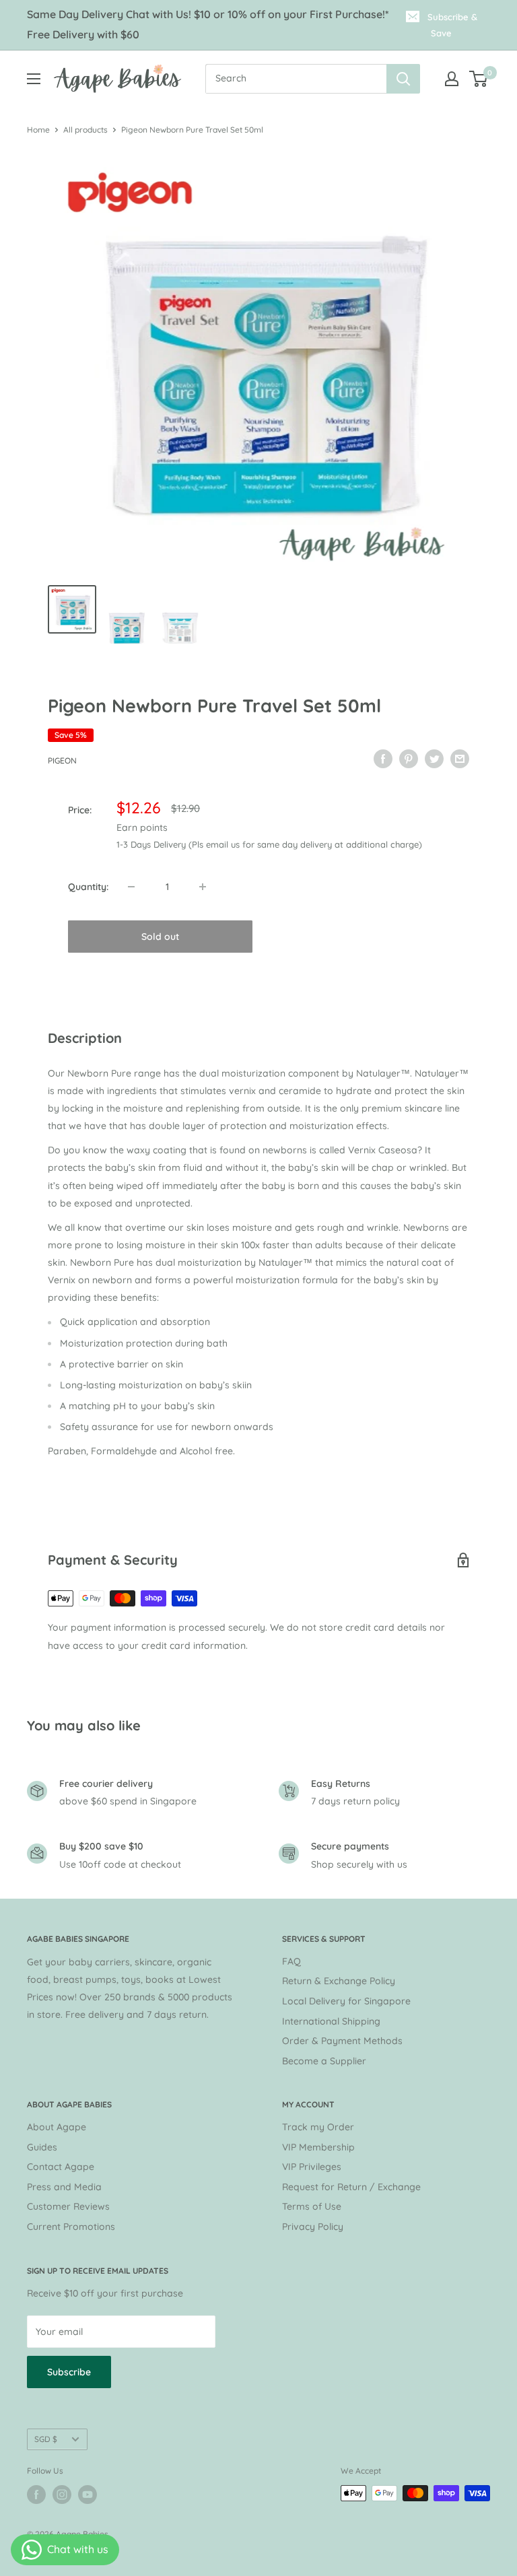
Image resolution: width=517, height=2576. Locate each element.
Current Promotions (71, 2227)
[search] (296, 79)
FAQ (291, 1961)
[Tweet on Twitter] (434, 759)
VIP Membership (318, 2147)
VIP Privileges (312, 2167)
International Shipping (331, 2021)
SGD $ (46, 2439)
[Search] (403, 79)
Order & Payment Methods (342, 2041)
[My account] (452, 79)
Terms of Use (312, 2206)
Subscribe (69, 2372)
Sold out (160, 937)
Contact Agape (61, 2167)
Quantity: (88, 887)
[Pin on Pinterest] (409, 759)
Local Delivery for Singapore (346, 2001)
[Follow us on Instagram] (62, 2495)
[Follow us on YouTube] (88, 2495)
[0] (479, 79)
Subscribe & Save (452, 25)
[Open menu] (34, 79)
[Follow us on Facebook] (36, 2495)
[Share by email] (460, 759)
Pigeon (62, 760)
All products (85, 130)
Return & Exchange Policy (339, 1981)
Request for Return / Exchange (351, 2187)
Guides (42, 2147)
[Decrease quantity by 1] (131, 887)
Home (38, 130)
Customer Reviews (68, 2206)
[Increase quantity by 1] (203, 887)
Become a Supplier (324, 2061)
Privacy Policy (313, 2227)
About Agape (57, 2127)
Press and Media (64, 2187)
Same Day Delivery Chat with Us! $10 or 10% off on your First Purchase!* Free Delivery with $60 (208, 24)
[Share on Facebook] (383, 759)
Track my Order (318, 2127)
